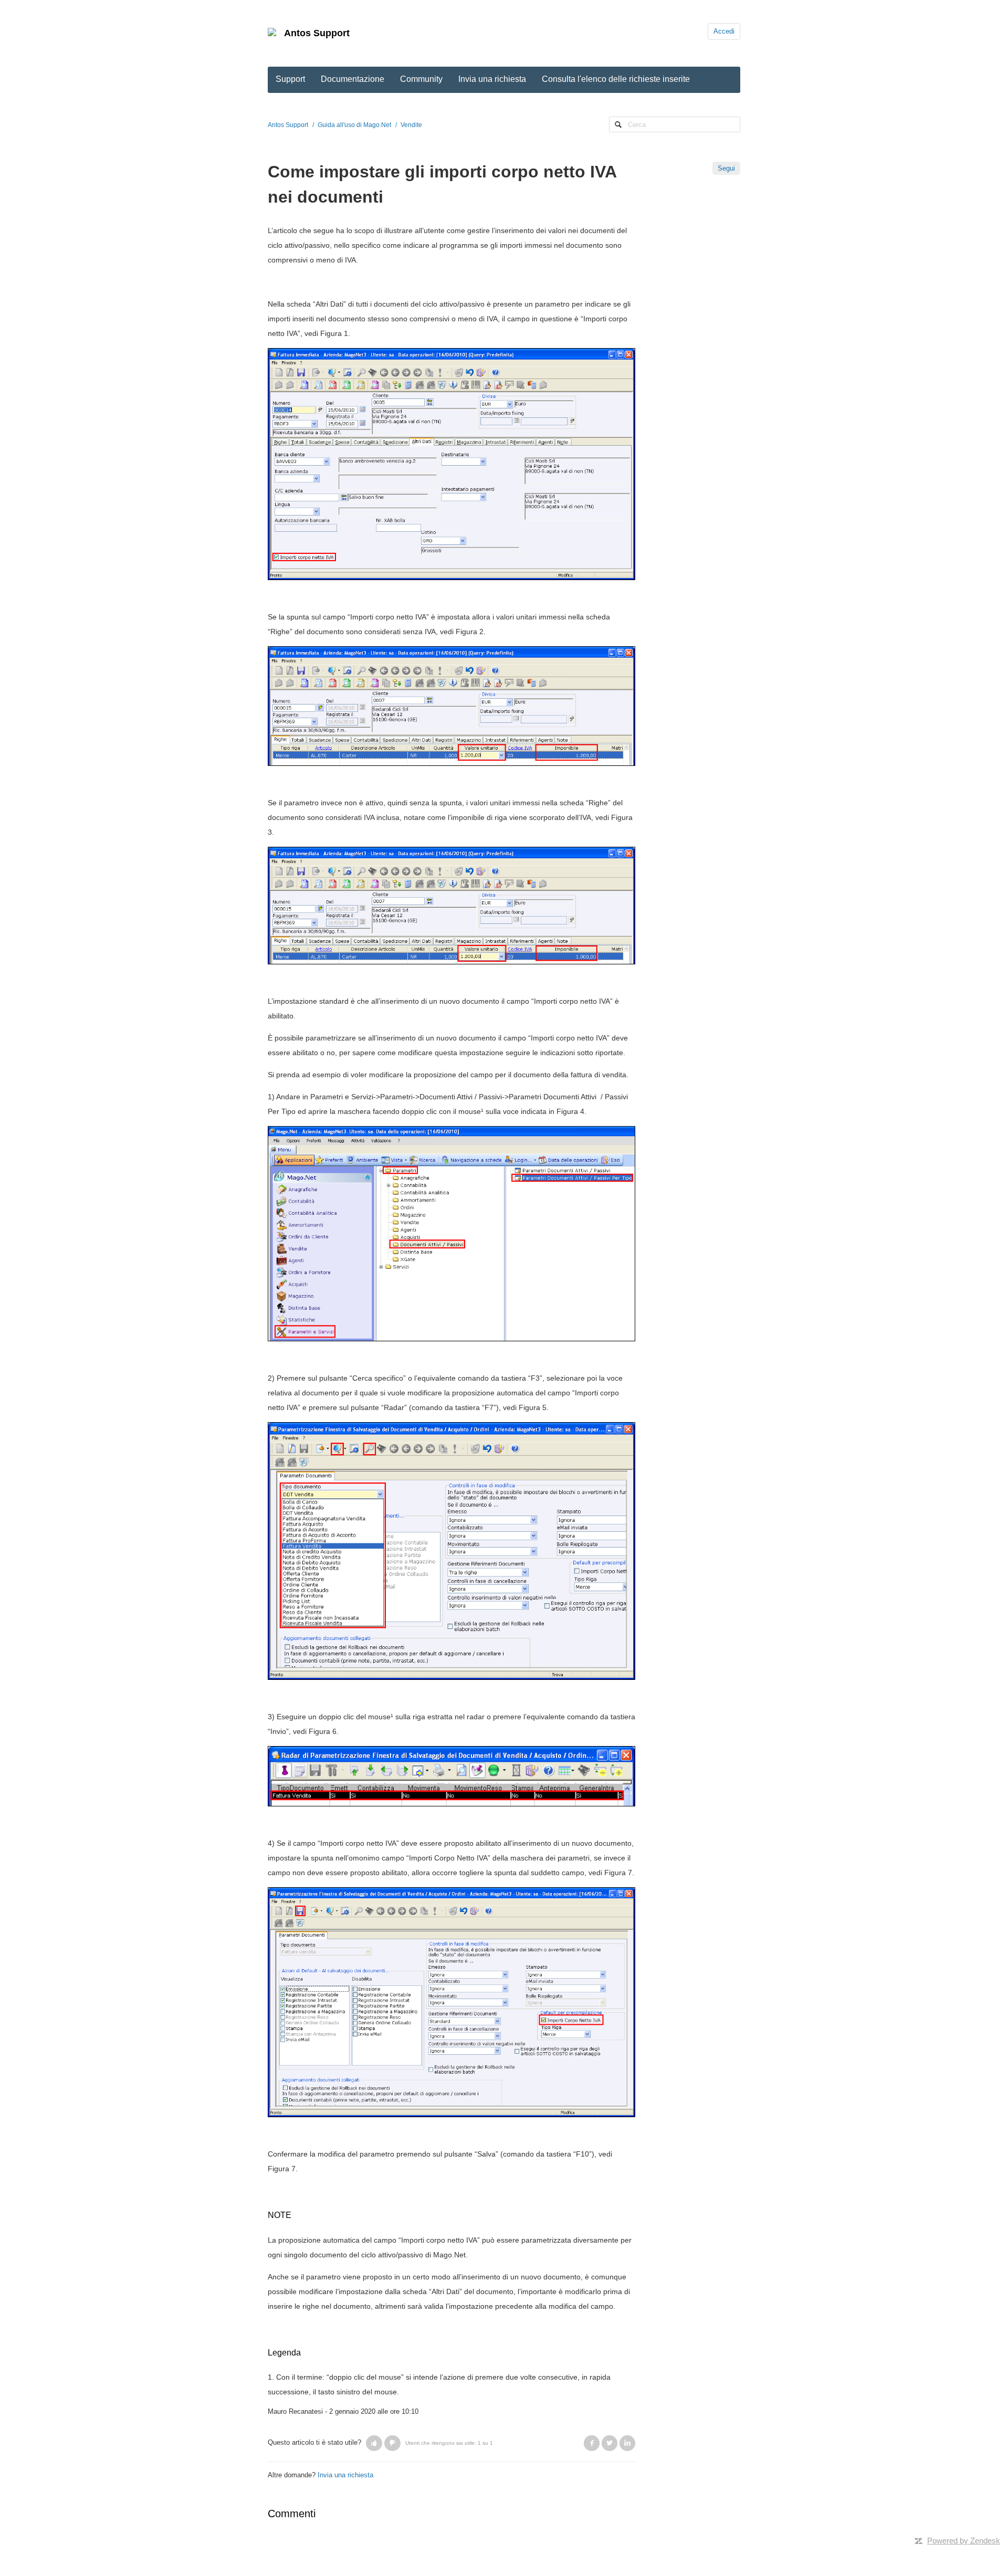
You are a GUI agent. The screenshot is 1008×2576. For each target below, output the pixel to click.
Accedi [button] (724, 31)
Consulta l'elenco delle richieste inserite (616, 79)
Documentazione (353, 79)
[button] (374, 2443)
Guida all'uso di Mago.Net (354, 125)
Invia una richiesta (492, 79)
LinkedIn (627, 2443)
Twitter (610, 2443)
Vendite (411, 125)
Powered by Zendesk (964, 2541)
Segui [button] (726, 168)
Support (290, 79)
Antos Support (317, 33)
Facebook (592, 2443)
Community (421, 79)
